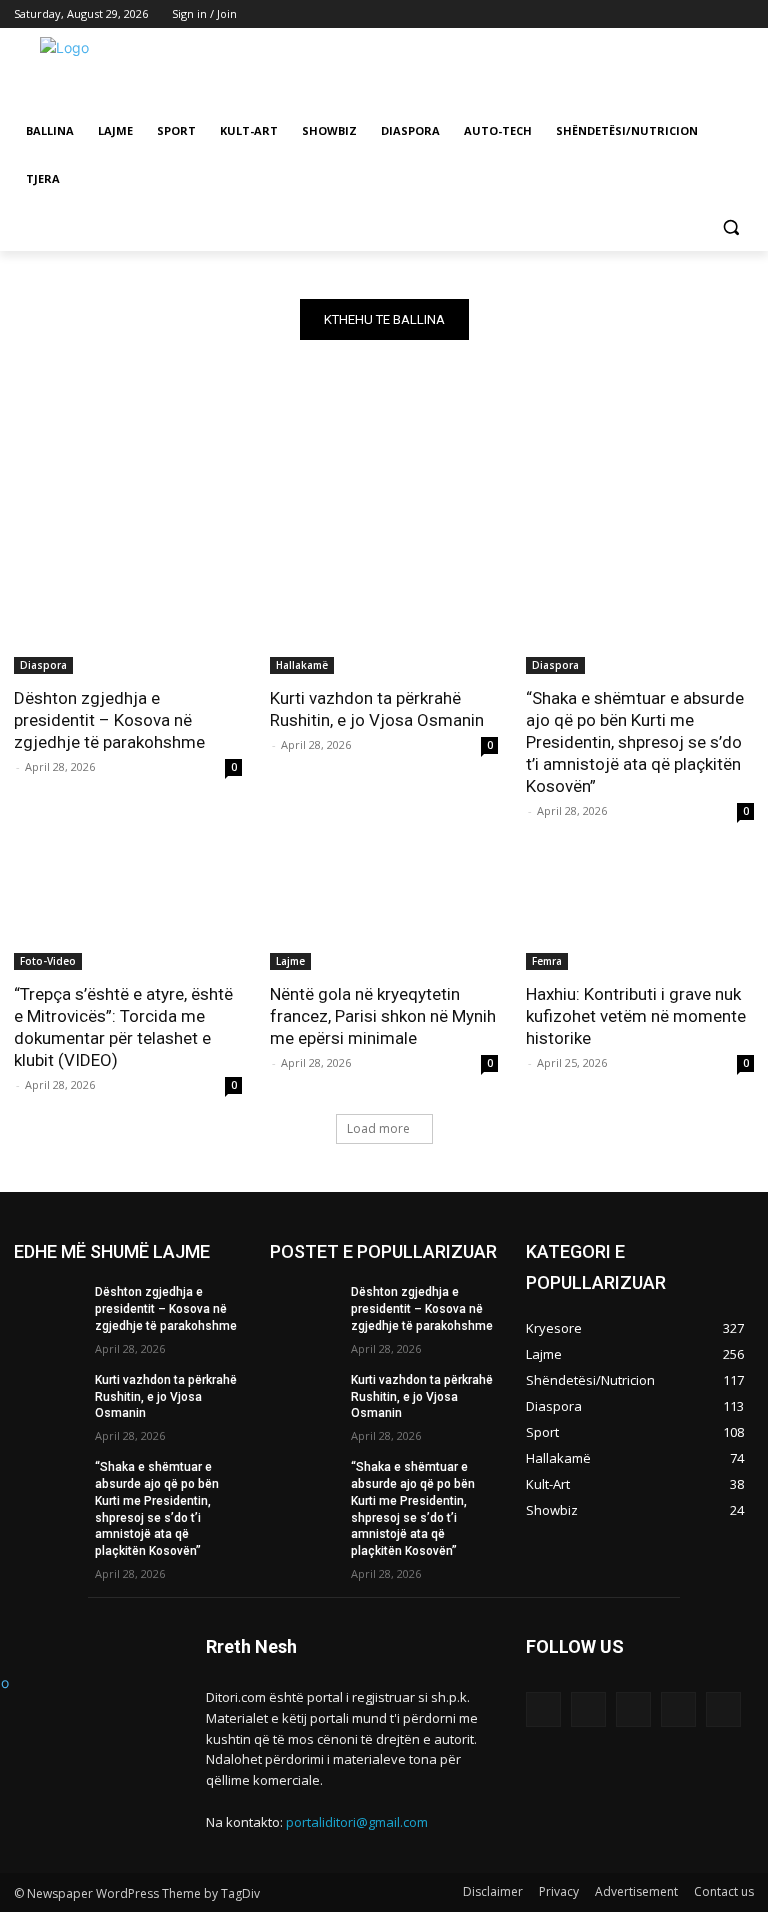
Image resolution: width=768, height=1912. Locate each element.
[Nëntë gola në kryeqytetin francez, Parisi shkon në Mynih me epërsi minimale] (384, 913)
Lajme (290, 961)
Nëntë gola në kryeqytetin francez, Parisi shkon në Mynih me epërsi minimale (383, 1016)
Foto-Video (48, 961)
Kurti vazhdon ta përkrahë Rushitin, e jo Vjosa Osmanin (377, 709)
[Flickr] (633, 1709)
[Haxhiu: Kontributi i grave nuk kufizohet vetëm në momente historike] (640, 913)
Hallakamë (302, 665)
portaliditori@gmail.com (357, 1822)
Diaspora (43, 665)
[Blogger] (543, 1709)
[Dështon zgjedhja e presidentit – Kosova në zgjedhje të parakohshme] (128, 617)
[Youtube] (742, 14)
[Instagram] (659, 14)
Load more (378, 1128)
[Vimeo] (714, 14)
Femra (547, 961)
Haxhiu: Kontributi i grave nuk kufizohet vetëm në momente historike (636, 1016)
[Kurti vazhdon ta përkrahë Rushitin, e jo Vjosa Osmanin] (384, 617)
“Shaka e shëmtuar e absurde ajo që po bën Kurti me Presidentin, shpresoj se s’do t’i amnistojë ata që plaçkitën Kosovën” (635, 742)
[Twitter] (687, 14)
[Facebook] (631, 14)
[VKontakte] (723, 1709)
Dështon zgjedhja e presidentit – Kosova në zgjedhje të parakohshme (109, 720)
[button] (730, 227)
